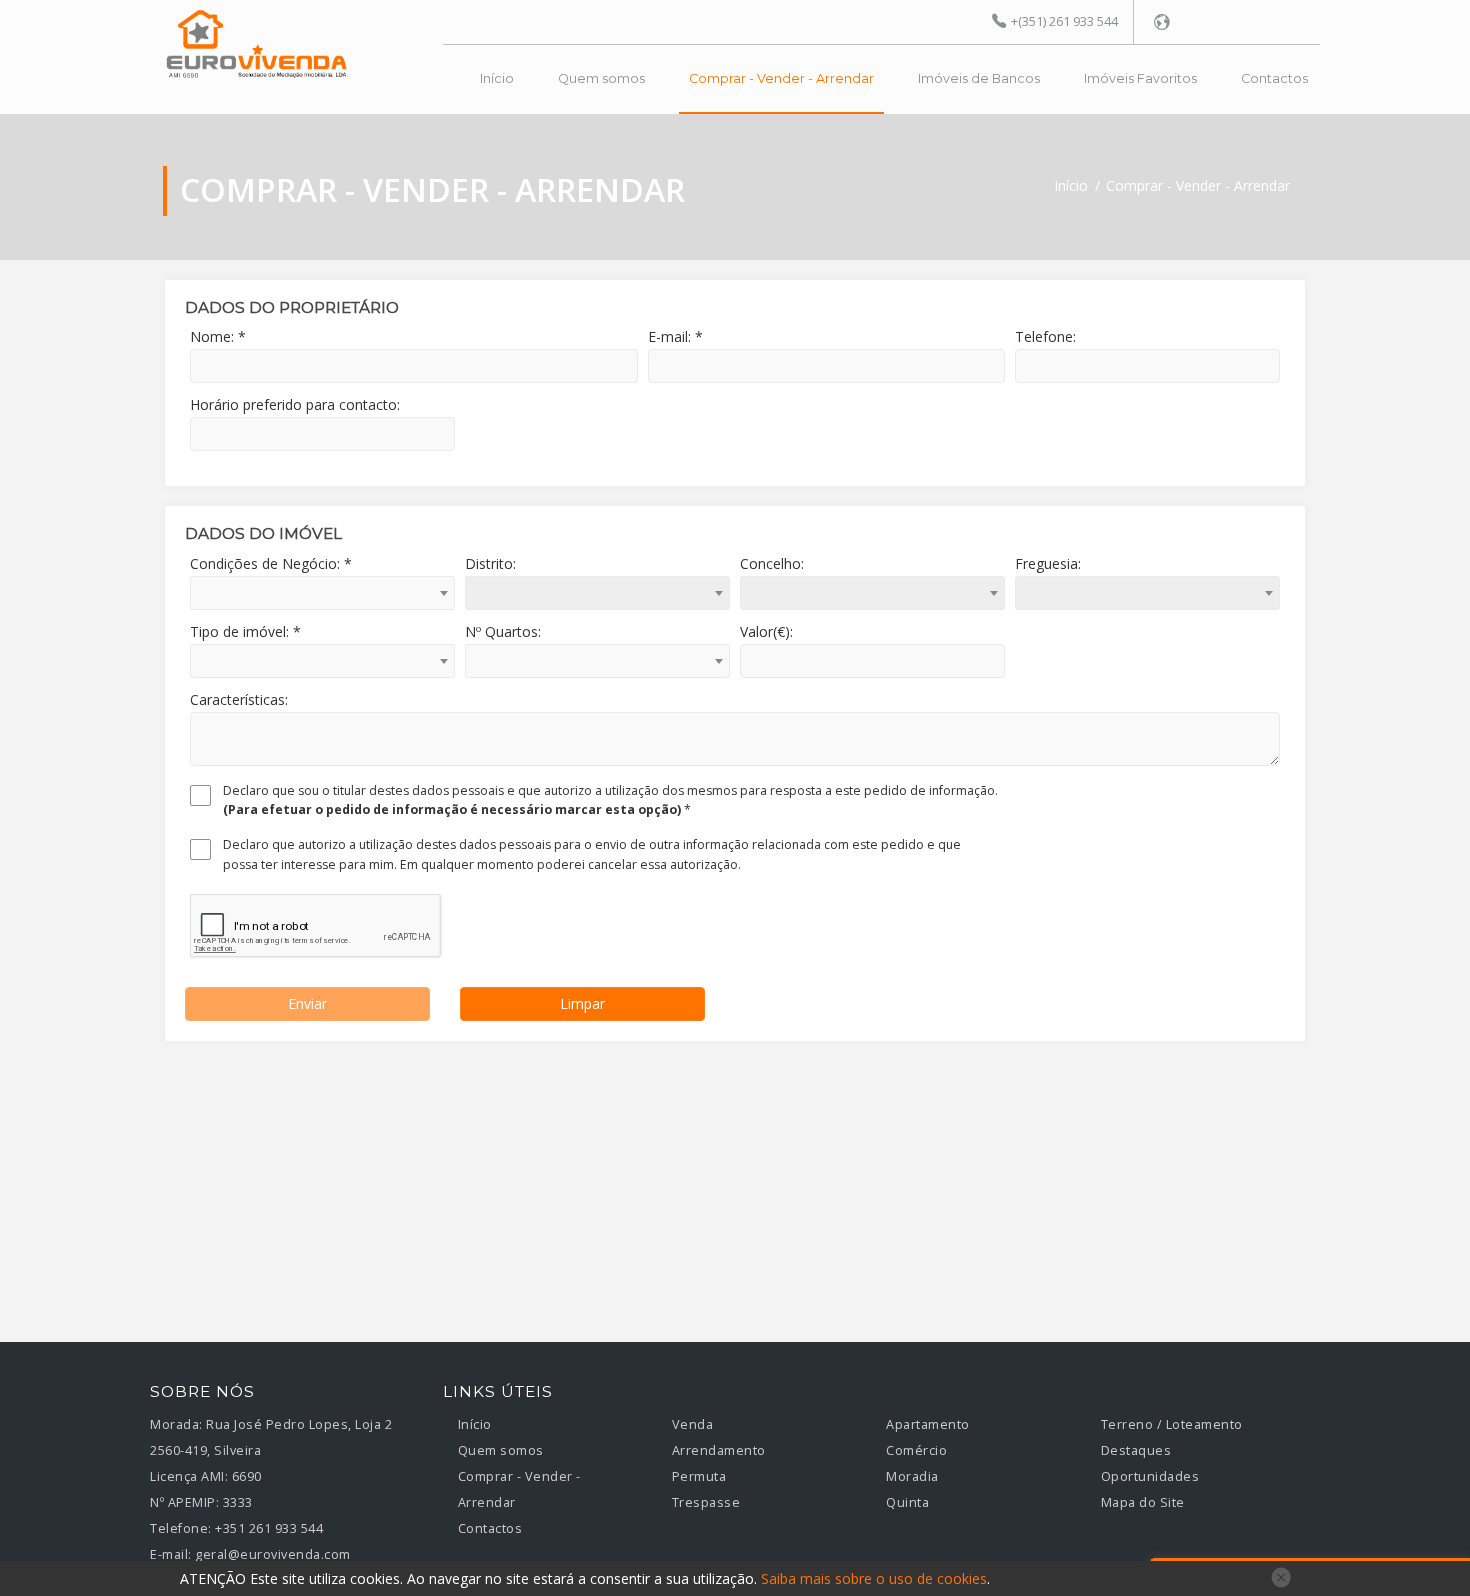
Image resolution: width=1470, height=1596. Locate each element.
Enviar (307, 1003)
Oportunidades (1150, 1476)
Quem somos (601, 78)
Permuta (699, 1476)
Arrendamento (719, 1450)
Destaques (1136, 1450)
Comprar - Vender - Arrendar (781, 78)
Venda (693, 1424)
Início (497, 78)
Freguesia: (1048, 564)
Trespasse (706, 1502)
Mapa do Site (1143, 1502)
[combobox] (322, 593)
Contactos (1274, 78)
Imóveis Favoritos (1140, 78)
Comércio (916, 1450)
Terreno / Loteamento (1172, 1424)
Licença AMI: (189, 1476)
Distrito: (490, 564)
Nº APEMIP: (184, 1502)
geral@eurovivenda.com (273, 1554)
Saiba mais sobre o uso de (874, 1578)
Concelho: (772, 564)
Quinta (907, 1502)
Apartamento (928, 1424)
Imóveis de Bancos (979, 78)
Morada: (176, 1424)
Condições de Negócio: (271, 564)
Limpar (582, 1003)
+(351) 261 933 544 (1064, 21)
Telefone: (181, 1528)
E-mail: (171, 1554)
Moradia (912, 1476)
